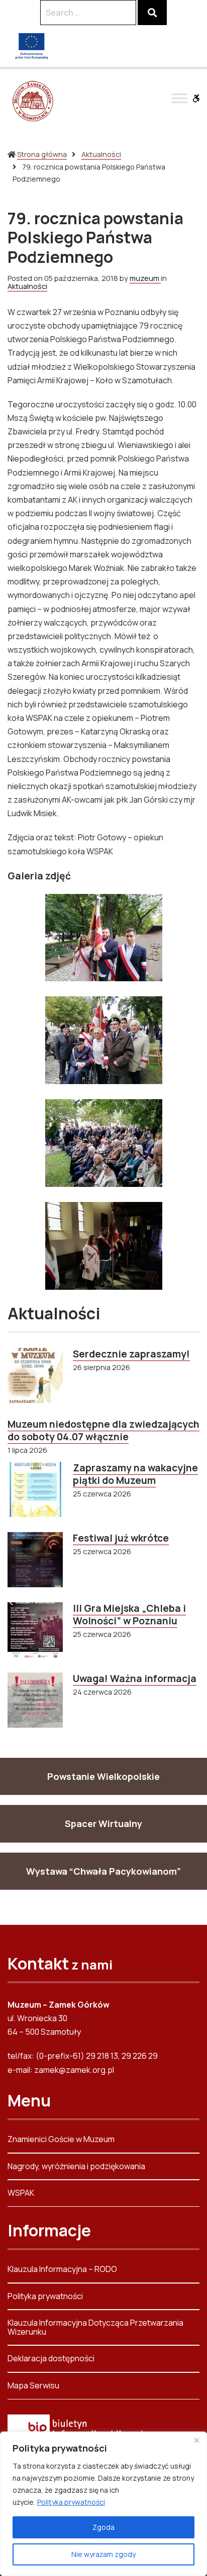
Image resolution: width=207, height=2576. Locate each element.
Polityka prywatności (71, 2502)
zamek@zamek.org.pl (74, 2070)
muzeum (145, 278)
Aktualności (101, 154)
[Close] (196, 2440)
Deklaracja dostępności (51, 2358)
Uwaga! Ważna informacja (135, 1679)
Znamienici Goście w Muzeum (61, 2140)
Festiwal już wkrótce (121, 1538)
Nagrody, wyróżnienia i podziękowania (76, 2166)
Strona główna (42, 154)
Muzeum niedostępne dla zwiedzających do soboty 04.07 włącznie (103, 1430)
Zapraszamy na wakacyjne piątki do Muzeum (135, 1474)
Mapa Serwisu (33, 2385)
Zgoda (103, 2527)
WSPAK (21, 2193)
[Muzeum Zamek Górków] (33, 101)
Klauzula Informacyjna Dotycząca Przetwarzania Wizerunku (95, 2327)
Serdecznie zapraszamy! (131, 1354)
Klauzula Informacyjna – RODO (62, 2270)
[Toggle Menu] (179, 98)
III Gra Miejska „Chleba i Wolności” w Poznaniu (129, 1615)
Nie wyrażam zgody (103, 2554)
